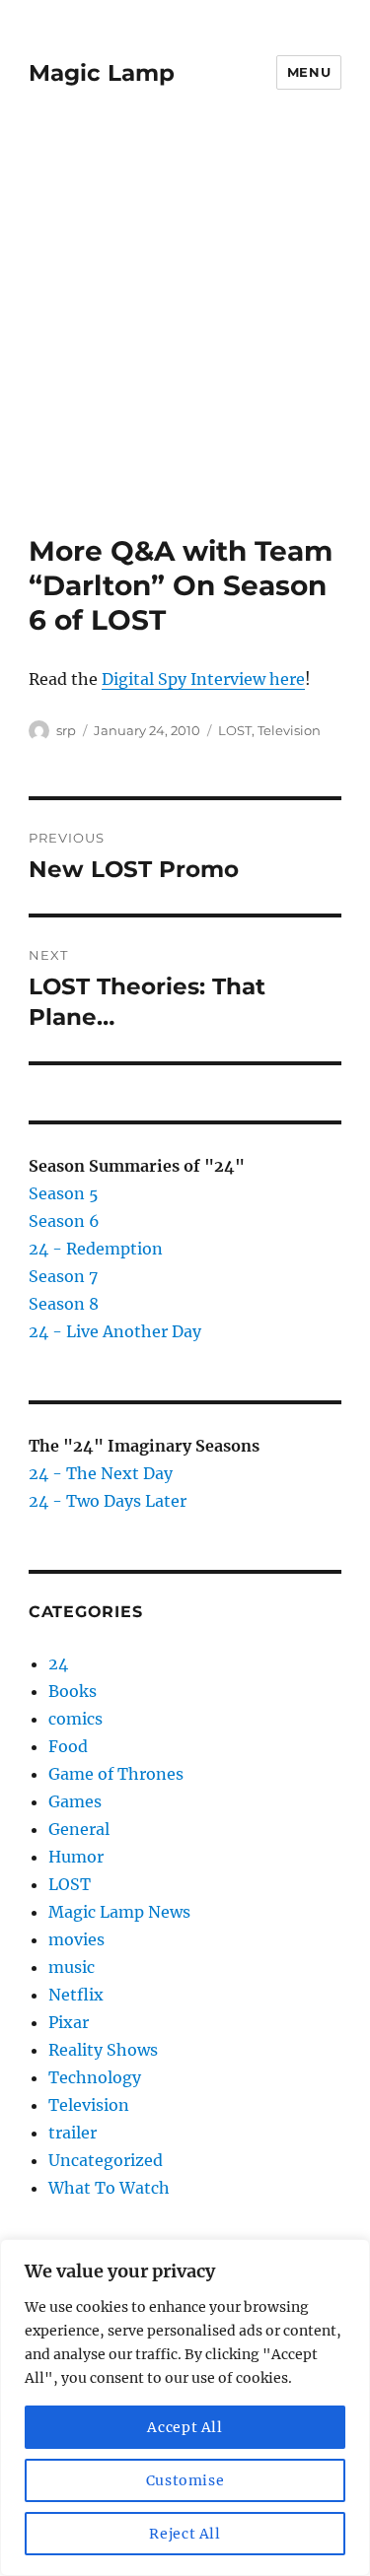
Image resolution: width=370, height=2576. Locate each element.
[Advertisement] (185, 339)
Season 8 (64, 1304)
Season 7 (63, 1276)
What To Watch (109, 2188)
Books (73, 1691)
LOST (235, 730)
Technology (95, 2077)
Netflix (76, 1995)
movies (76, 1939)
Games (75, 1801)
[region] (185, 2407)
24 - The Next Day (101, 1473)
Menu (309, 72)
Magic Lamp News (119, 1912)
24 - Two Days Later (108, 1501)
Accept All (185, 2427)
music (72, 1967)
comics (75, 1719)
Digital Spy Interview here (203, 679)
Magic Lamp (102, 73)
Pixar (69, 2022)
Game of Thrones (116, 1774)
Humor (76, 1857)
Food (68, 1746)
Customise (185, 2480)
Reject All (185, 2534)
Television (289, 730)
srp (66, 730)
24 (58, 1663)
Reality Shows (103, 2050)
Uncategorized (106, 2160)
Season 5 (64, 1193)
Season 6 (64, 1221)
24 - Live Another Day (115, 1331)
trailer (73, 2133)
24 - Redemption (96, 1249)
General (79, 1829)
